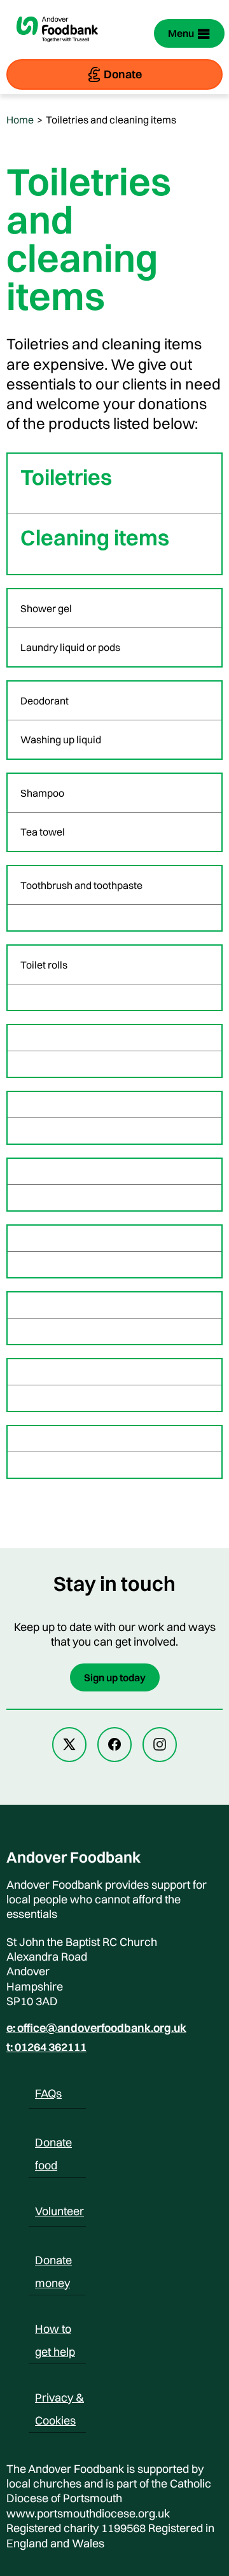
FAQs (48, 2093)
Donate (123, 74)
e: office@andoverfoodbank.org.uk (96, 2028)
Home (20, 120)
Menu (181, 33)
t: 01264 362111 (46, 2047)
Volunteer (59, 2211)
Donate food (53, 2145)
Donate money (53, 2262)
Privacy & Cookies (59, 2400)
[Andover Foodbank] (57, 48)
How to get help (55, 2331)
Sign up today (115, 1677)
